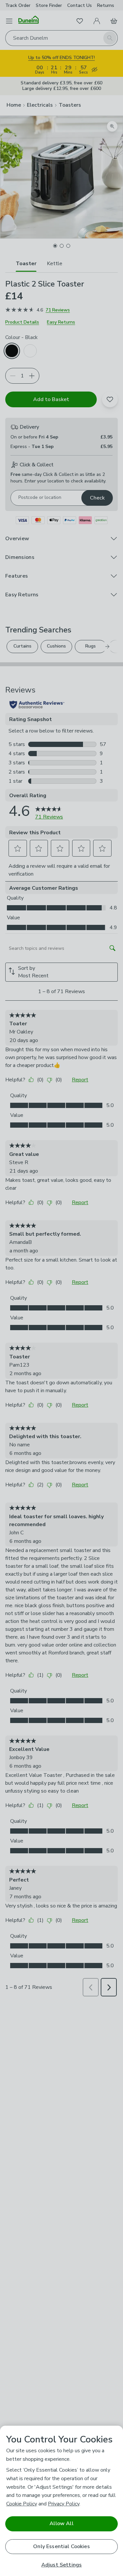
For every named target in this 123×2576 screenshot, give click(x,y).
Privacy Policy (64, 2504)
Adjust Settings (61, 2565)
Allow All (61, 2523)
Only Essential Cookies (61, 2546)
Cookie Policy (22, 2504)
